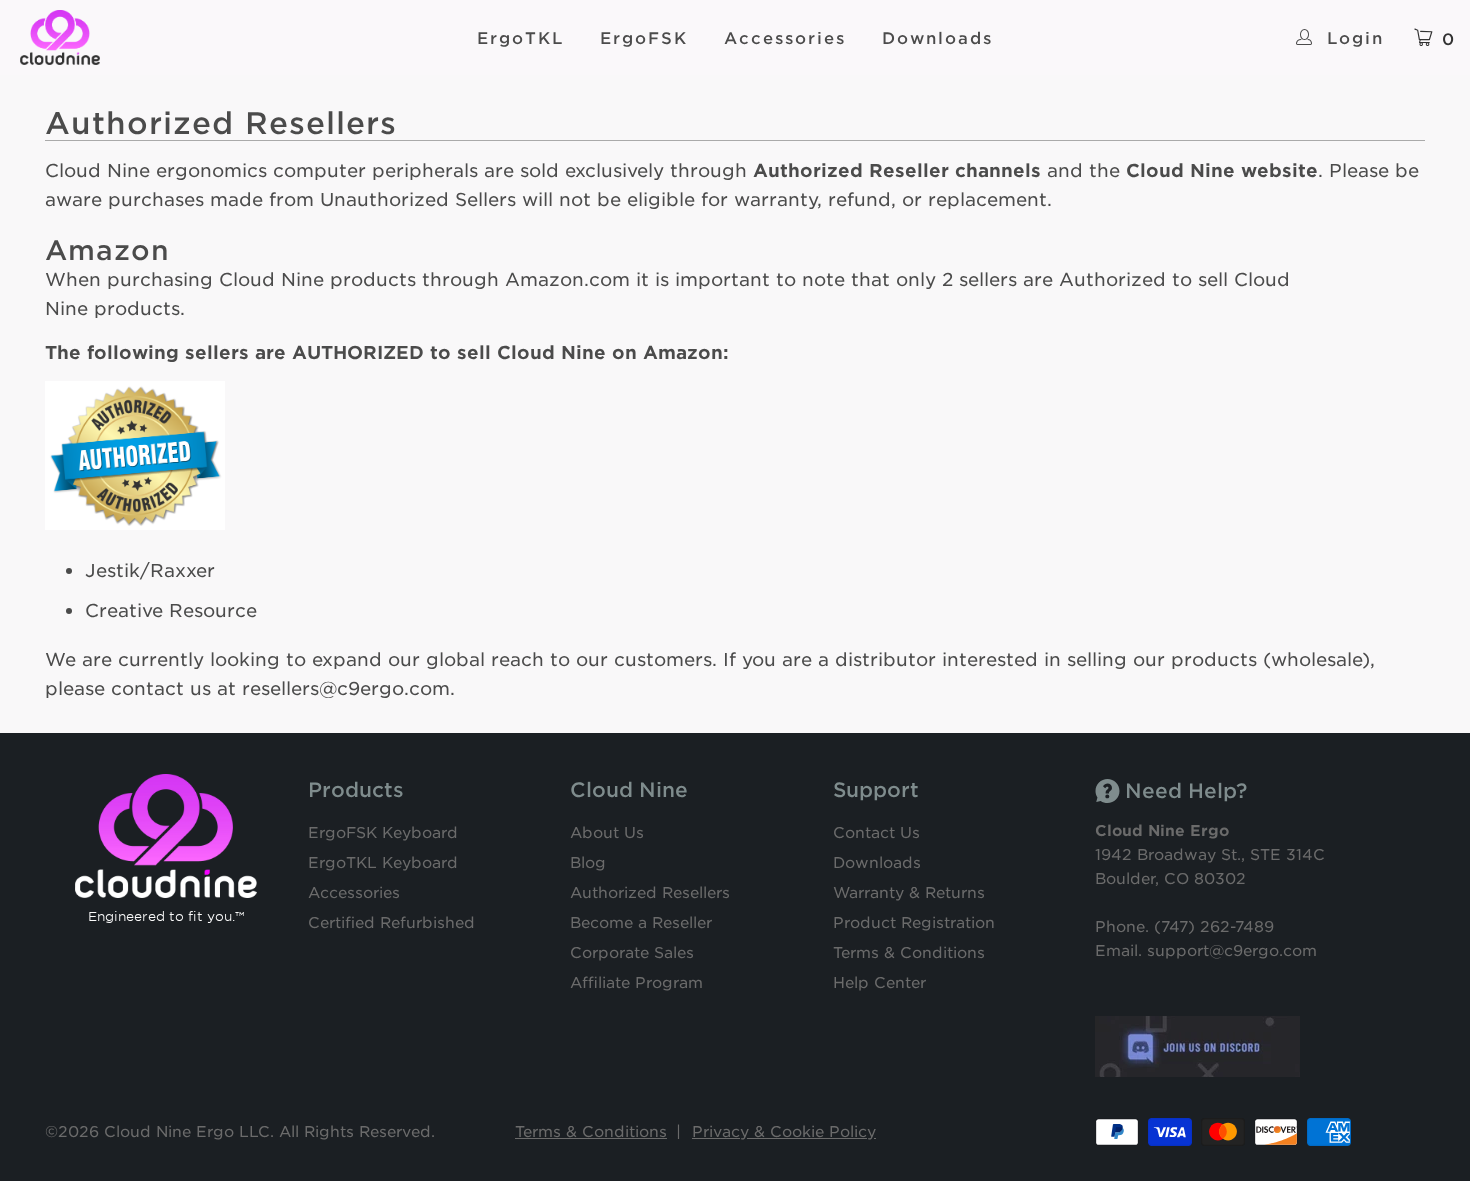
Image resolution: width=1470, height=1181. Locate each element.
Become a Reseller (641, 921)
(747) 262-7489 (1214, 925)
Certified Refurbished (391, 921)
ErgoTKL (520, 37)
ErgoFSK (644, 37)
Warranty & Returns (909, 891)
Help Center (879, 981)
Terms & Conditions (909, 951)
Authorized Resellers (650, 891)
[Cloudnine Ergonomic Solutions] (150, 37)
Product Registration (914, 921)
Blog (588, 861)
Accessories (785, 37)
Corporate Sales (632, 951)
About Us (607, 831)
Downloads (937, 37)
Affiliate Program (636, 981)
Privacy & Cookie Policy (784, 1130)
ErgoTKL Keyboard (383, 861)
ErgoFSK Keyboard (383, 831)
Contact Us (876, 831)
